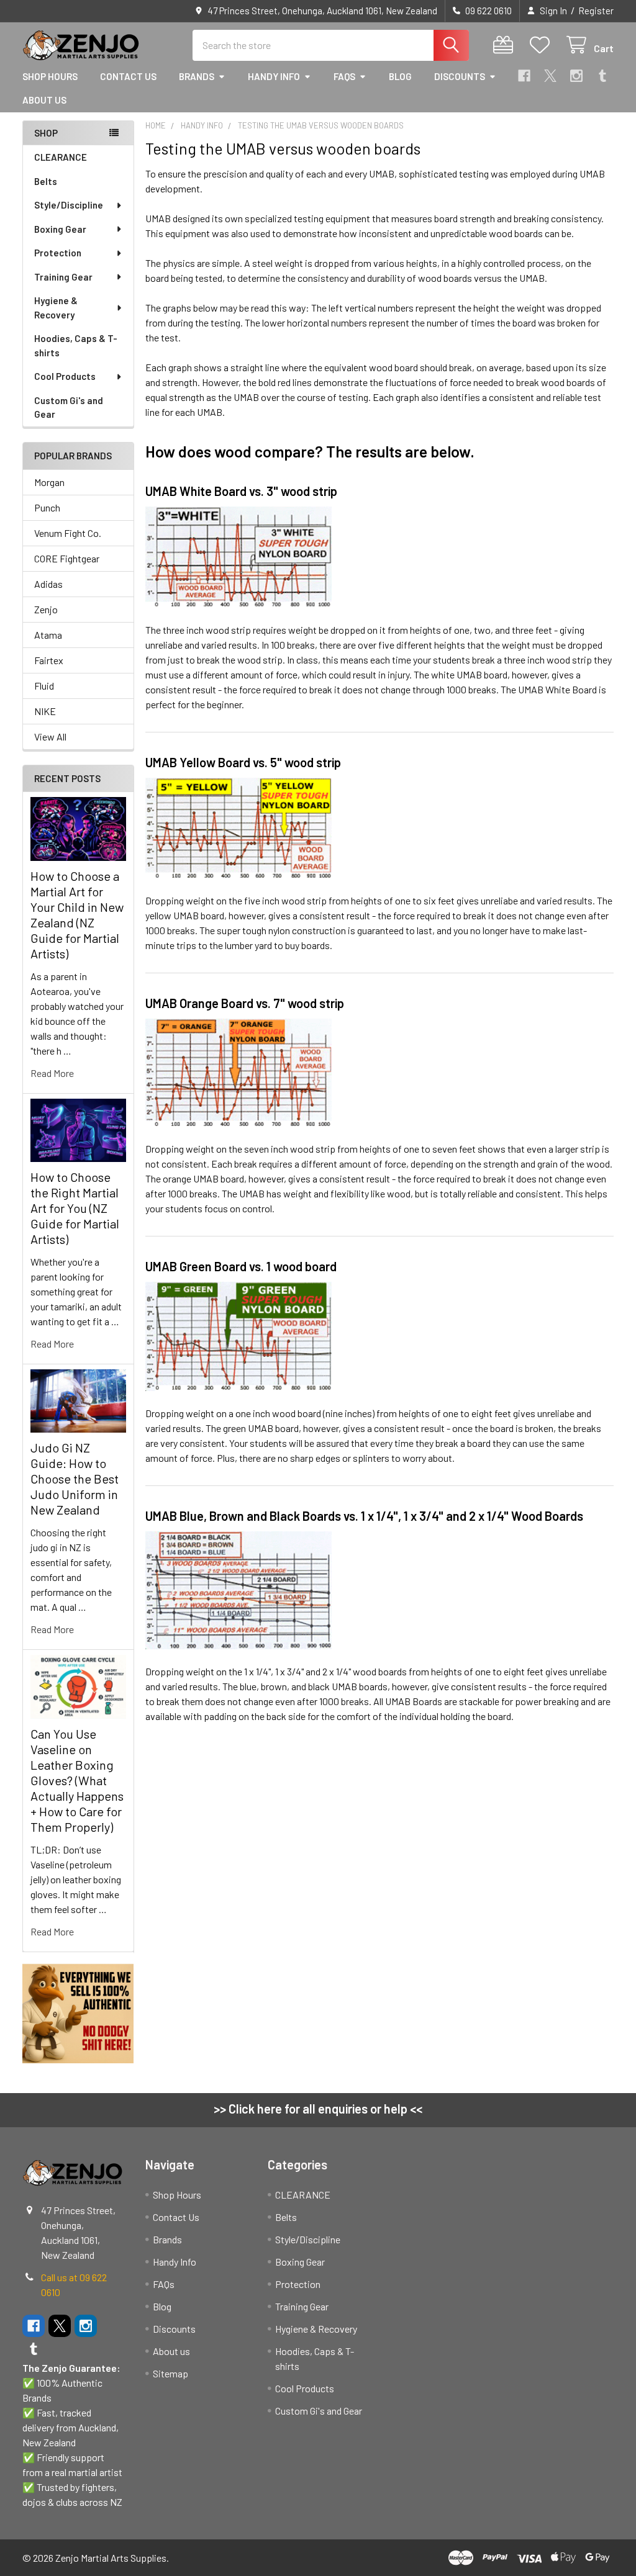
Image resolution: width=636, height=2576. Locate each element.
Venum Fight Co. (68, 533)
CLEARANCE (61, 157)
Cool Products (65, 376)
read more (52, 1073)
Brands (197, 76)
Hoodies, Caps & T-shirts (76, 345)
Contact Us (128, 76)
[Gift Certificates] (506, 45)
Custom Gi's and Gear (69, 408)
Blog (400, 76)
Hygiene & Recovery (56, 308)
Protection (58, 253)
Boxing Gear (60, 229)
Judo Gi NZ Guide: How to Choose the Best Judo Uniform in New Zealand (75, 1479)
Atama (48, 635)
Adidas (48, 584)
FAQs (344, 76)
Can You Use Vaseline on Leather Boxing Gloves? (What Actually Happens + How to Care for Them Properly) (77, 1780)
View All (50, 736)
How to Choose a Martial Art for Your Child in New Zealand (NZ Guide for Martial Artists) (77, 915)
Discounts (460, 76)
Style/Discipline (69, 205)
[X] (550, 76)
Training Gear (63, 277)
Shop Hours (50, 76)
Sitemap (170, 2373)
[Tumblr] (602, 76)
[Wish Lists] (543, 45)
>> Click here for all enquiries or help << (318, 2109)
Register (596, 11)
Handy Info (274, 76)
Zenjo (46, 609)
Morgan (49, 482)
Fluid (44, 686)
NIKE (45, 711)
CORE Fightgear (67, 558)
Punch (47, 507)
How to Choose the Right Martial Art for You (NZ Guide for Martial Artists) (75, 1208)
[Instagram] (576, 76)
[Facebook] (524, 76)
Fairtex (49, 660)
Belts (46, 181)
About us (44, 100)
